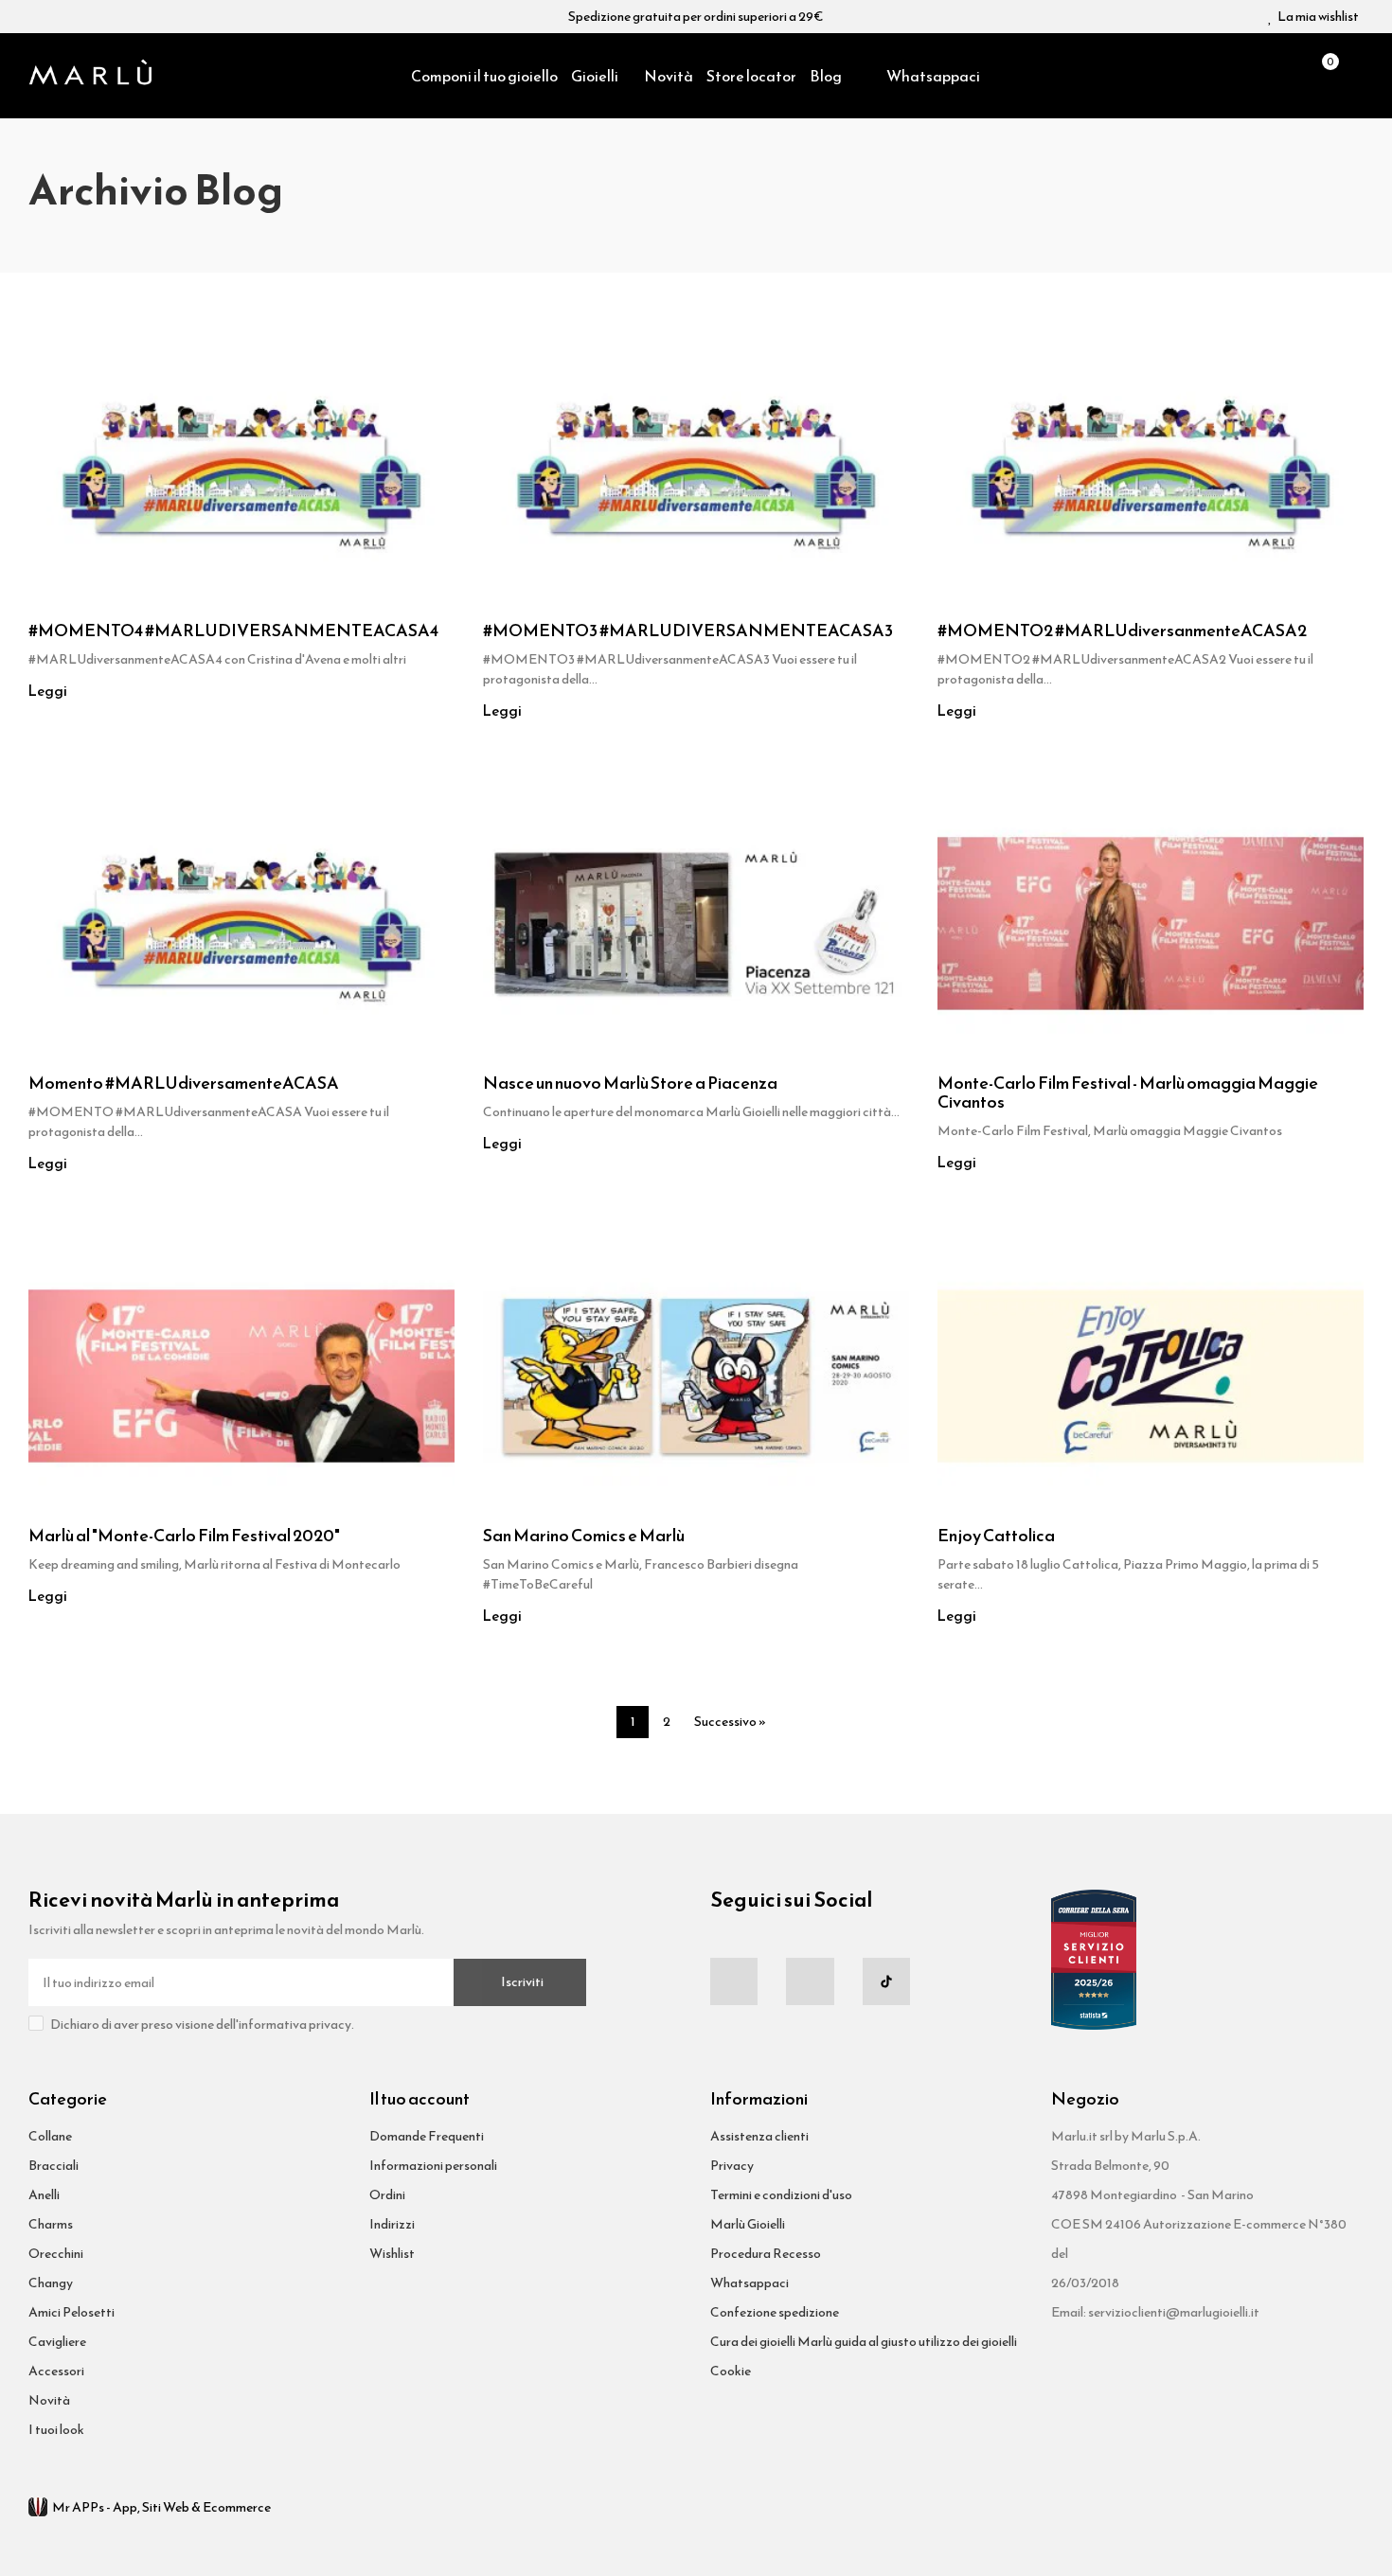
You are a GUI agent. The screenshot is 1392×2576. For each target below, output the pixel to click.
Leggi (48, 691)
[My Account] (1354, 76)
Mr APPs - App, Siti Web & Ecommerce (161, 2507)
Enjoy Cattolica (996, 1536)
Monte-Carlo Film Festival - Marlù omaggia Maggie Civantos (1128, 1093)
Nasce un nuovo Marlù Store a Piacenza (630, 1083)
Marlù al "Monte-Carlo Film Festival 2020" (184, 1536)
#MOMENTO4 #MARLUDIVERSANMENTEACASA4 (233, 631)
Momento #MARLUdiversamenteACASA (184, 1083)
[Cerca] (1288, 76)
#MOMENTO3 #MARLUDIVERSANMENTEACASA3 (688, 631)
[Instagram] (810, 1981)
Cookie (731, 2371)
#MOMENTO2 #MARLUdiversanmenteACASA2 (1122, 631)
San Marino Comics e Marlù (584, 1536)
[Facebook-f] (734, 1981)
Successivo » (730, 1722)
